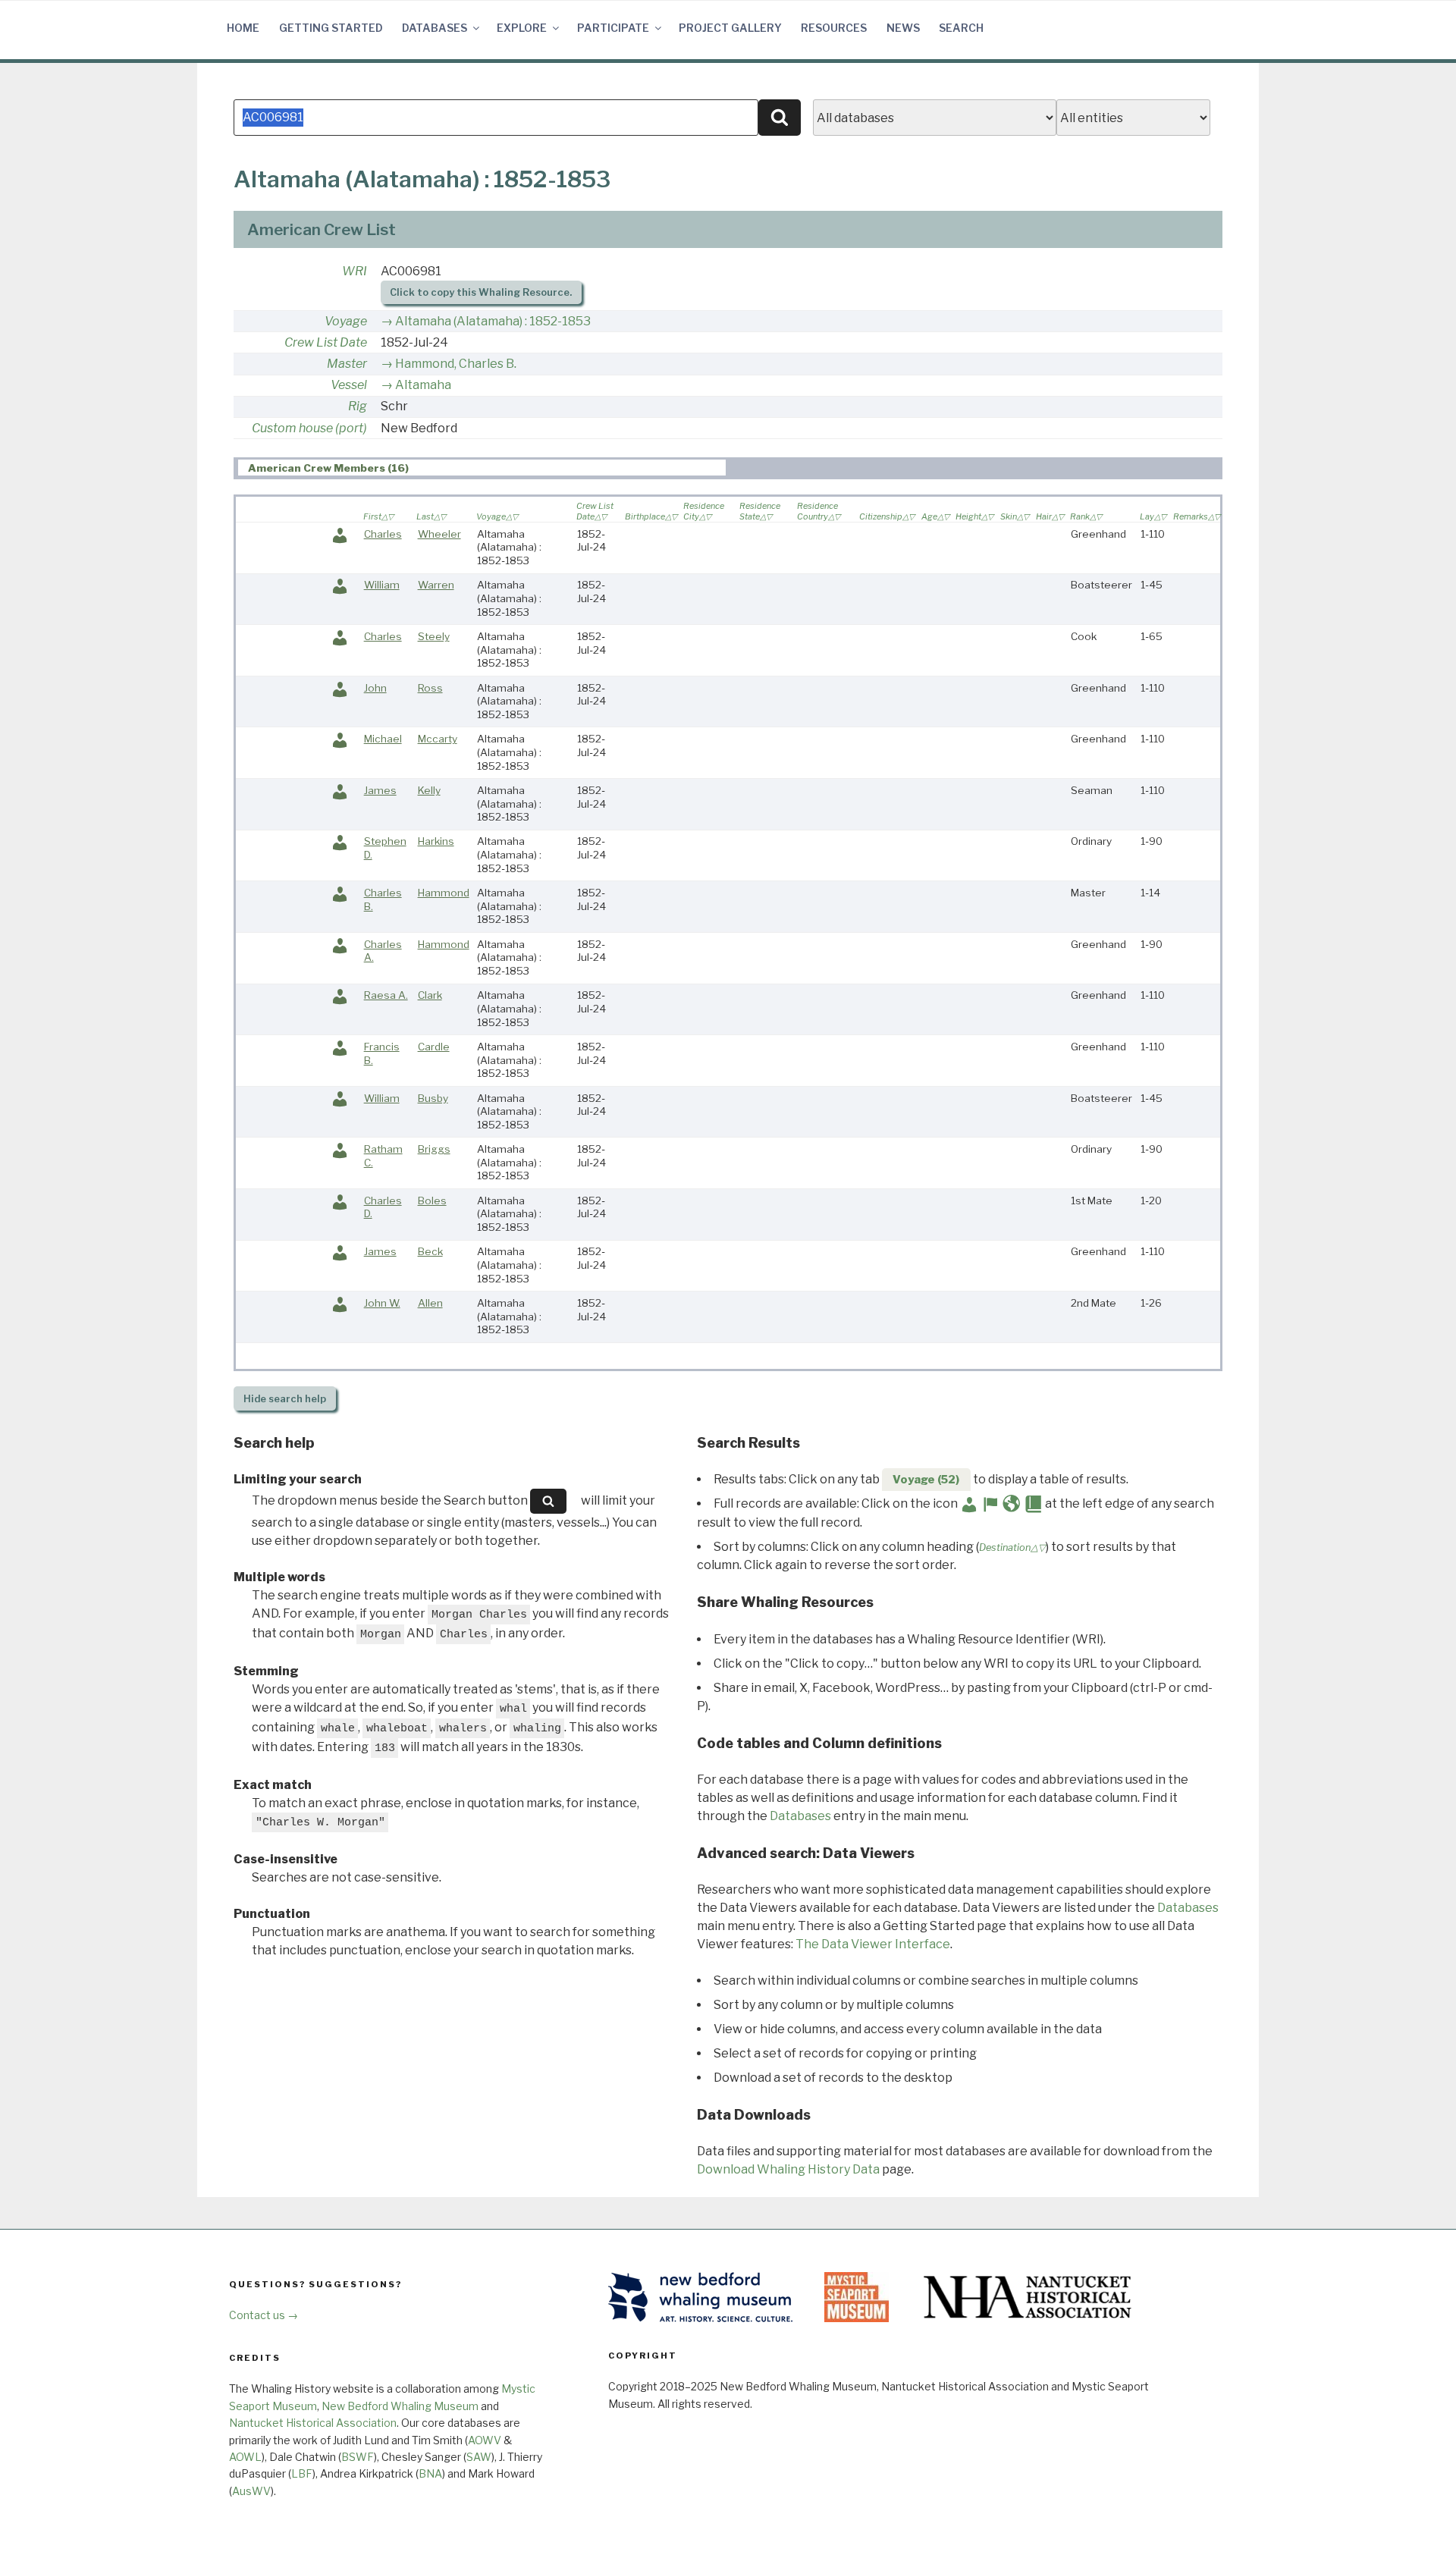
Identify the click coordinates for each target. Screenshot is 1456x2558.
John (375, 688)
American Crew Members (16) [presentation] (328, 468)
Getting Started (331, 28)
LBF (302, 2473)
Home (243, 28)
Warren (436, 585)
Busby (433, 1098)
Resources (834, 28)
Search (961, 28)
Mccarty (438, 739)
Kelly (429, 790)
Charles (383, 534)
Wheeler (439, 534)
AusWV (251, 2491)
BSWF (358, 2457)
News (903, 28)
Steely (434, 636)
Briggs (434, 1149)
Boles (432, 1201)
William (382, 585)
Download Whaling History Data (788, 2169)
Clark (430, 995)
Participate (613, 28)
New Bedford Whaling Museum (400, 2406)
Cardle (434, 1047)
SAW (479, 2457)
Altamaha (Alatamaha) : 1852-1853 (493, 321)
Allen (430, 1303)
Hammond (444, 893)
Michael (383, 739)
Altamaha (423, 385)
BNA (430, 2473)
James (380, 790)
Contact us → (264, 2315)
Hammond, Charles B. (456, 364)
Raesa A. (386, 995)
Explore (522, 28)
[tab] (482, 468)
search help (285, 1399)
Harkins (436, 841)
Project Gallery (730, 28)
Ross (430, 688)
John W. (382, 1303)
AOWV (485, 2440)
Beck (430, 1251)
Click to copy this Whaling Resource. (481, 292)
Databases (435, 28)
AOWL (245, 2457)
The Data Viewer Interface (873, 1944)
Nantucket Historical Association (313, 2423)
